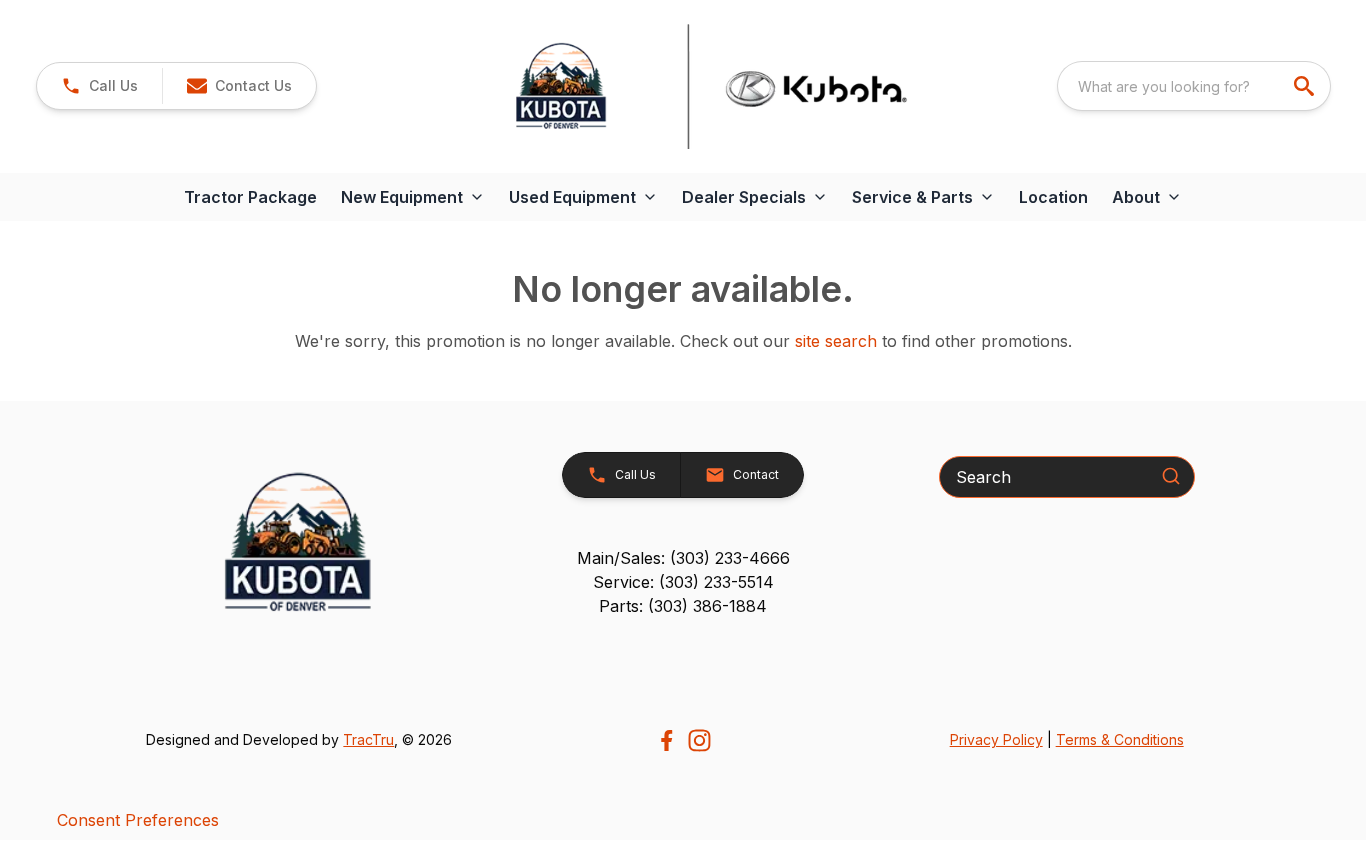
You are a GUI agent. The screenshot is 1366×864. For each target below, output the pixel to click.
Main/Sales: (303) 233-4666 (683, 558)
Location (1053, 197)
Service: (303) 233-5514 (683, 582)
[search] (1306, 86)
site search (836, 341)
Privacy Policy (996, 739)
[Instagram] (699, 740)
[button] (99, 86)
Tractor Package (250, 197)
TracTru (368, 739)
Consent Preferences (138, 820)
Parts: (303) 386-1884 (683, 606)
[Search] (1171, 476)
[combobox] (1194, 86)
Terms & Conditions (1120, 739)
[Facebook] (666, 740)
